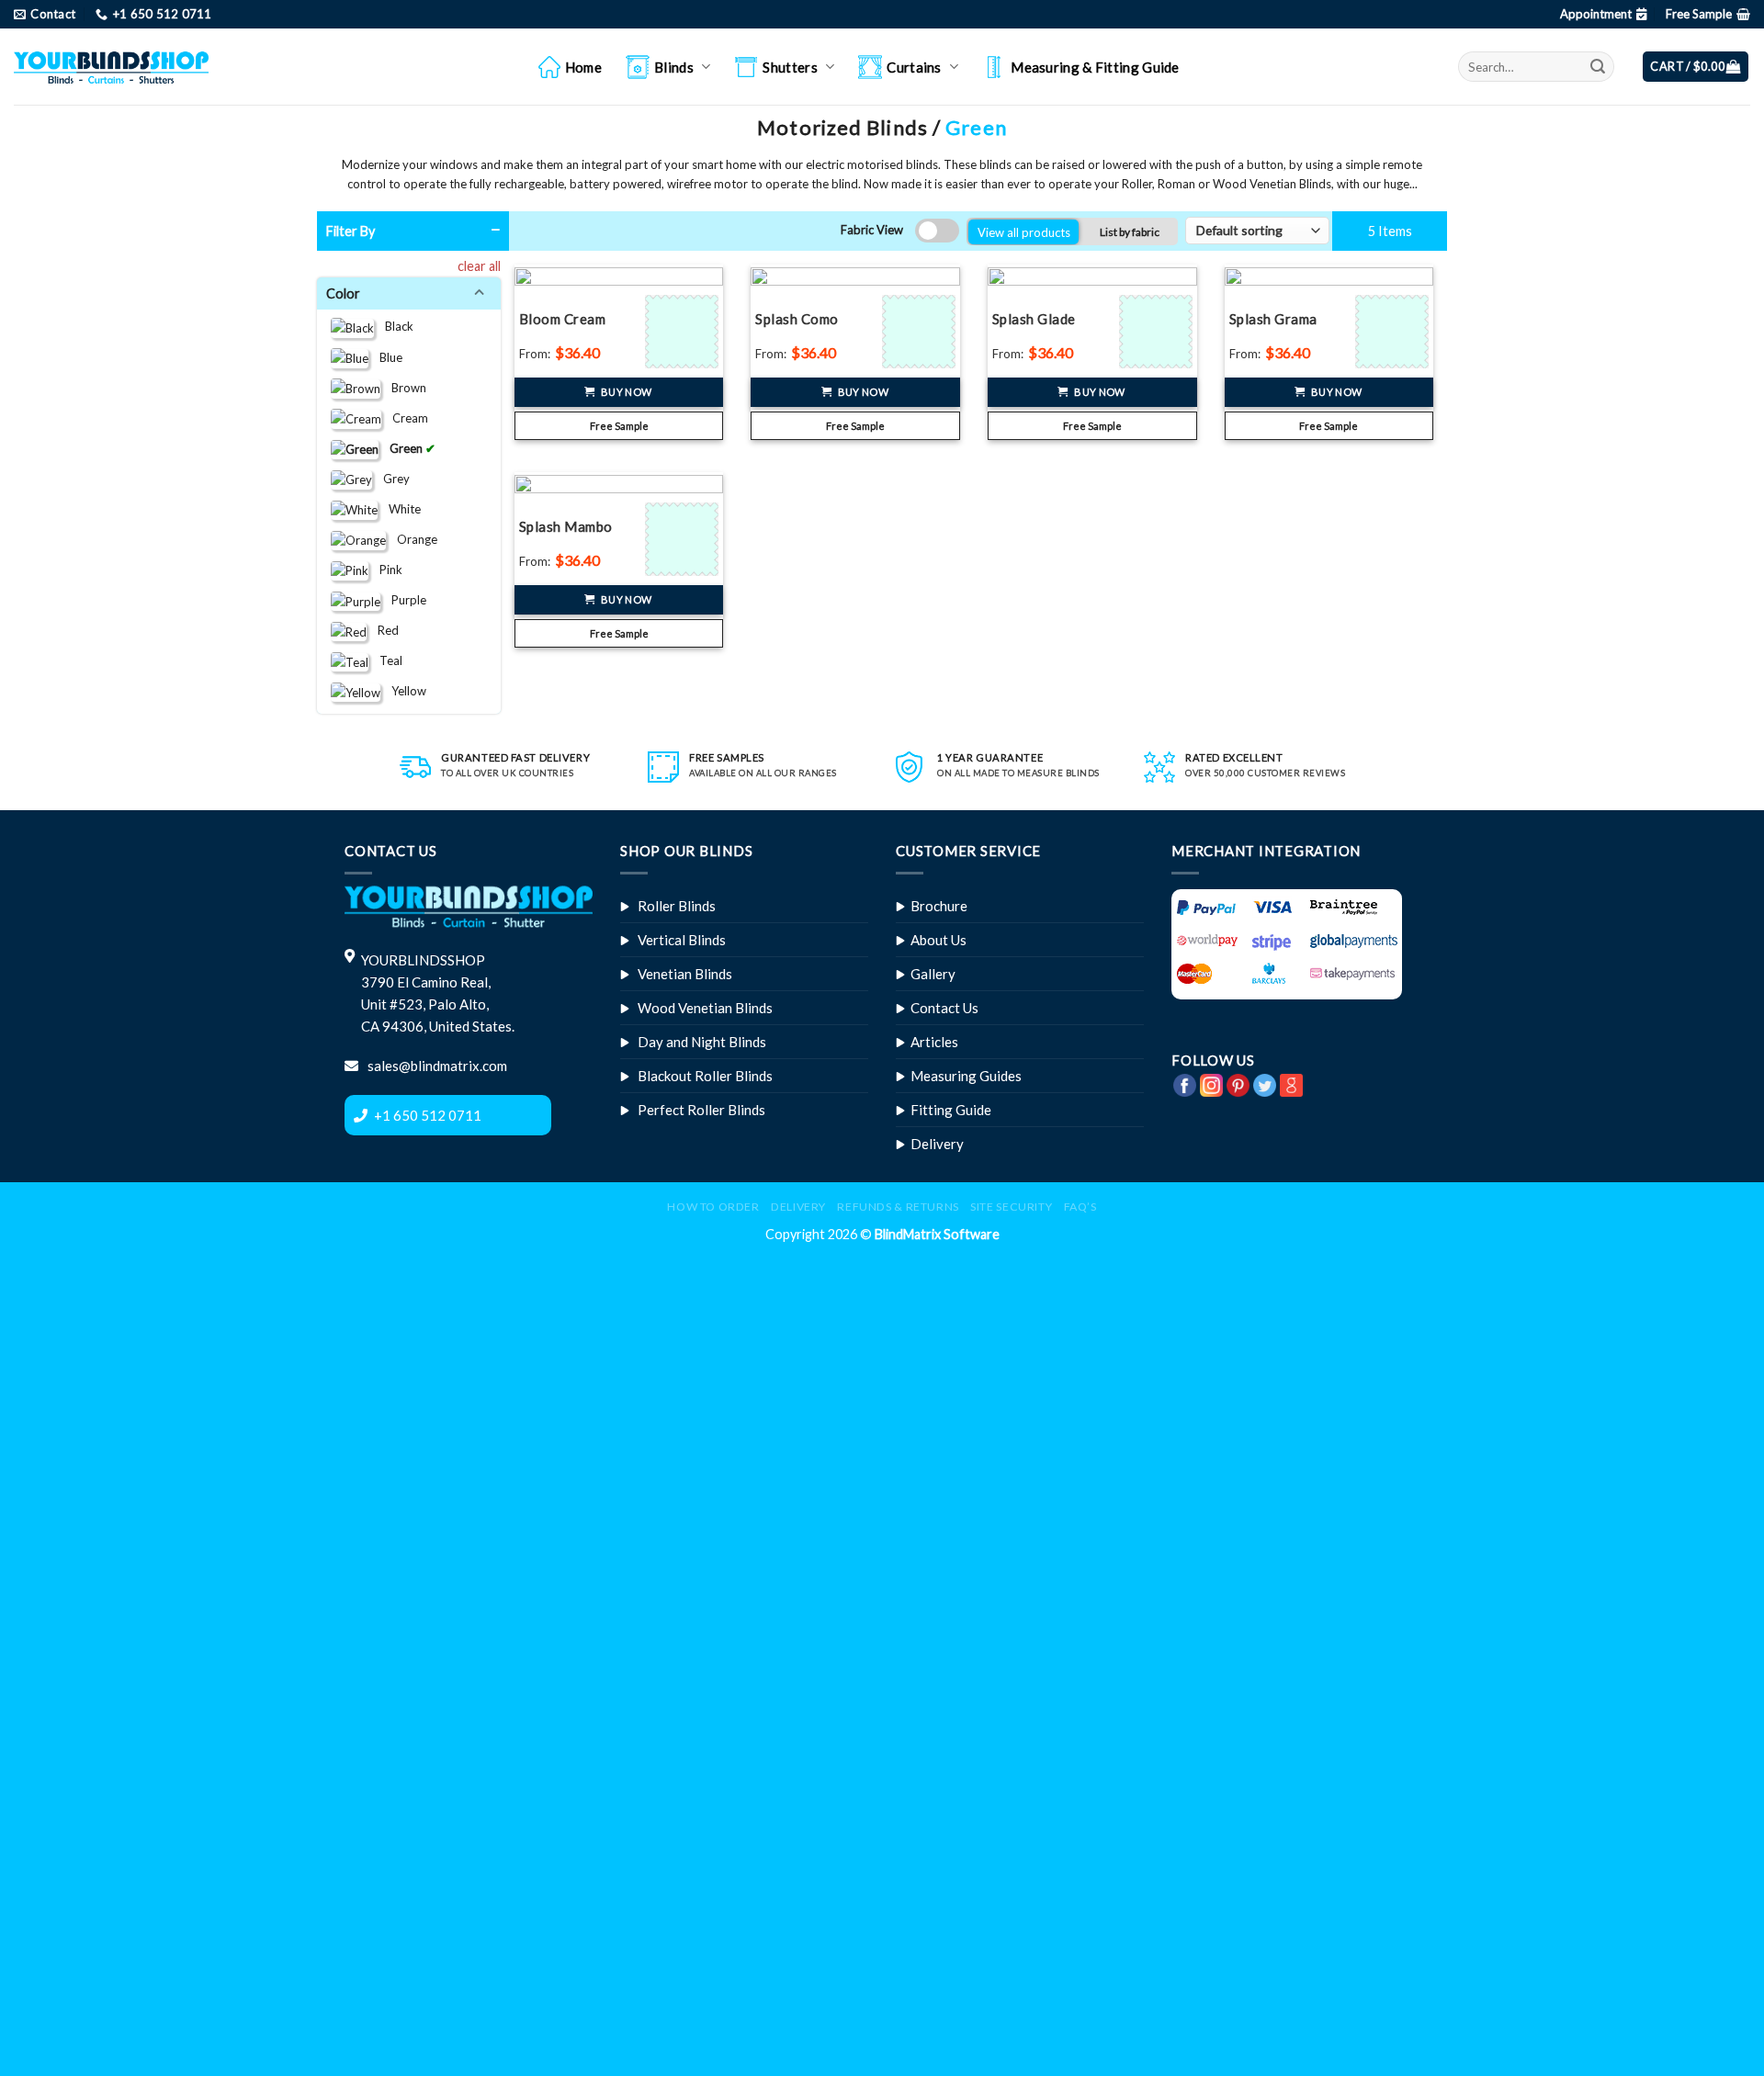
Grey (391, 478)
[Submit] (1598, 67)
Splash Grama (1273, 319)
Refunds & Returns (898, 1207)
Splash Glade (1034, 319)
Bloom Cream (563, 319)
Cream (405, 417)
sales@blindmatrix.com (436, 1066)
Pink (385, 569)
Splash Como (797, 319)
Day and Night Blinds (702, 1042)
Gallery (933, 974)
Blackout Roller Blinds (705, 1076)
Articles (934, 1042)
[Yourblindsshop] (111, 67)
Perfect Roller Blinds (701, 1110)
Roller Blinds (677, 906)
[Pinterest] (1238, 1083)
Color (346, 293)
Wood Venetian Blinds (705, 1008)
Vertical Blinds (682, 940)
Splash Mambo (566, 526)
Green (402, 447)
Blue (385, 356)
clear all (479, 266)
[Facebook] (1185, 1083)
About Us (939, 940)
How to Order (713, 1207)
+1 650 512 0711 (428, 1115)
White (399, 508)
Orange (412, 538)
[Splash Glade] (1158, 332)
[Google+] (1291, 1083)
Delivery (937, 1144)
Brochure (939, 906)
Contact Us (944, 1008)
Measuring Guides (966, 1076)
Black (394, 326)
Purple (403, 600)
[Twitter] (1265, 1083)
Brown (403, 387)
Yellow (403, 691)
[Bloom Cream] (684, 332)
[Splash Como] (921, 332)
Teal (385, 660)
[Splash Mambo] (684, 539)
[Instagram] (1211, 1083)
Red (383, 630)
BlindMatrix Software (937, 1234)
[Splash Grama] (1394, 332)
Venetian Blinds (685, 974)
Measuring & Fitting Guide (1095, 67)
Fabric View (872, 230)
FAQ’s (1080, 1207)
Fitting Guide (951, 1110)
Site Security (1011, 1207)
